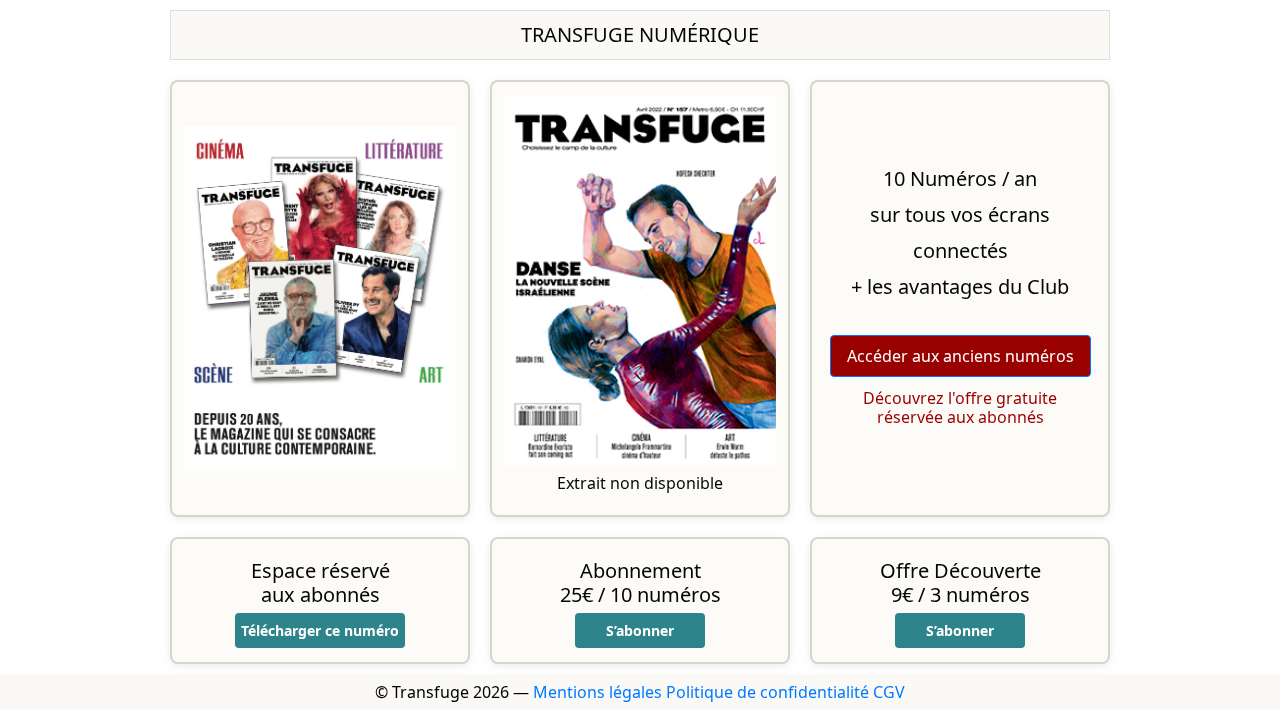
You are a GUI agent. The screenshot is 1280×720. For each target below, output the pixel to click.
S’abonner (640, 630)
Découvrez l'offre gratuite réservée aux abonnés (960, 407)
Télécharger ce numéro (320, 630)
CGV (889, 692)
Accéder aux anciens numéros (960, 356)
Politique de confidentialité (767, 692)
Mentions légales (597, 692)
